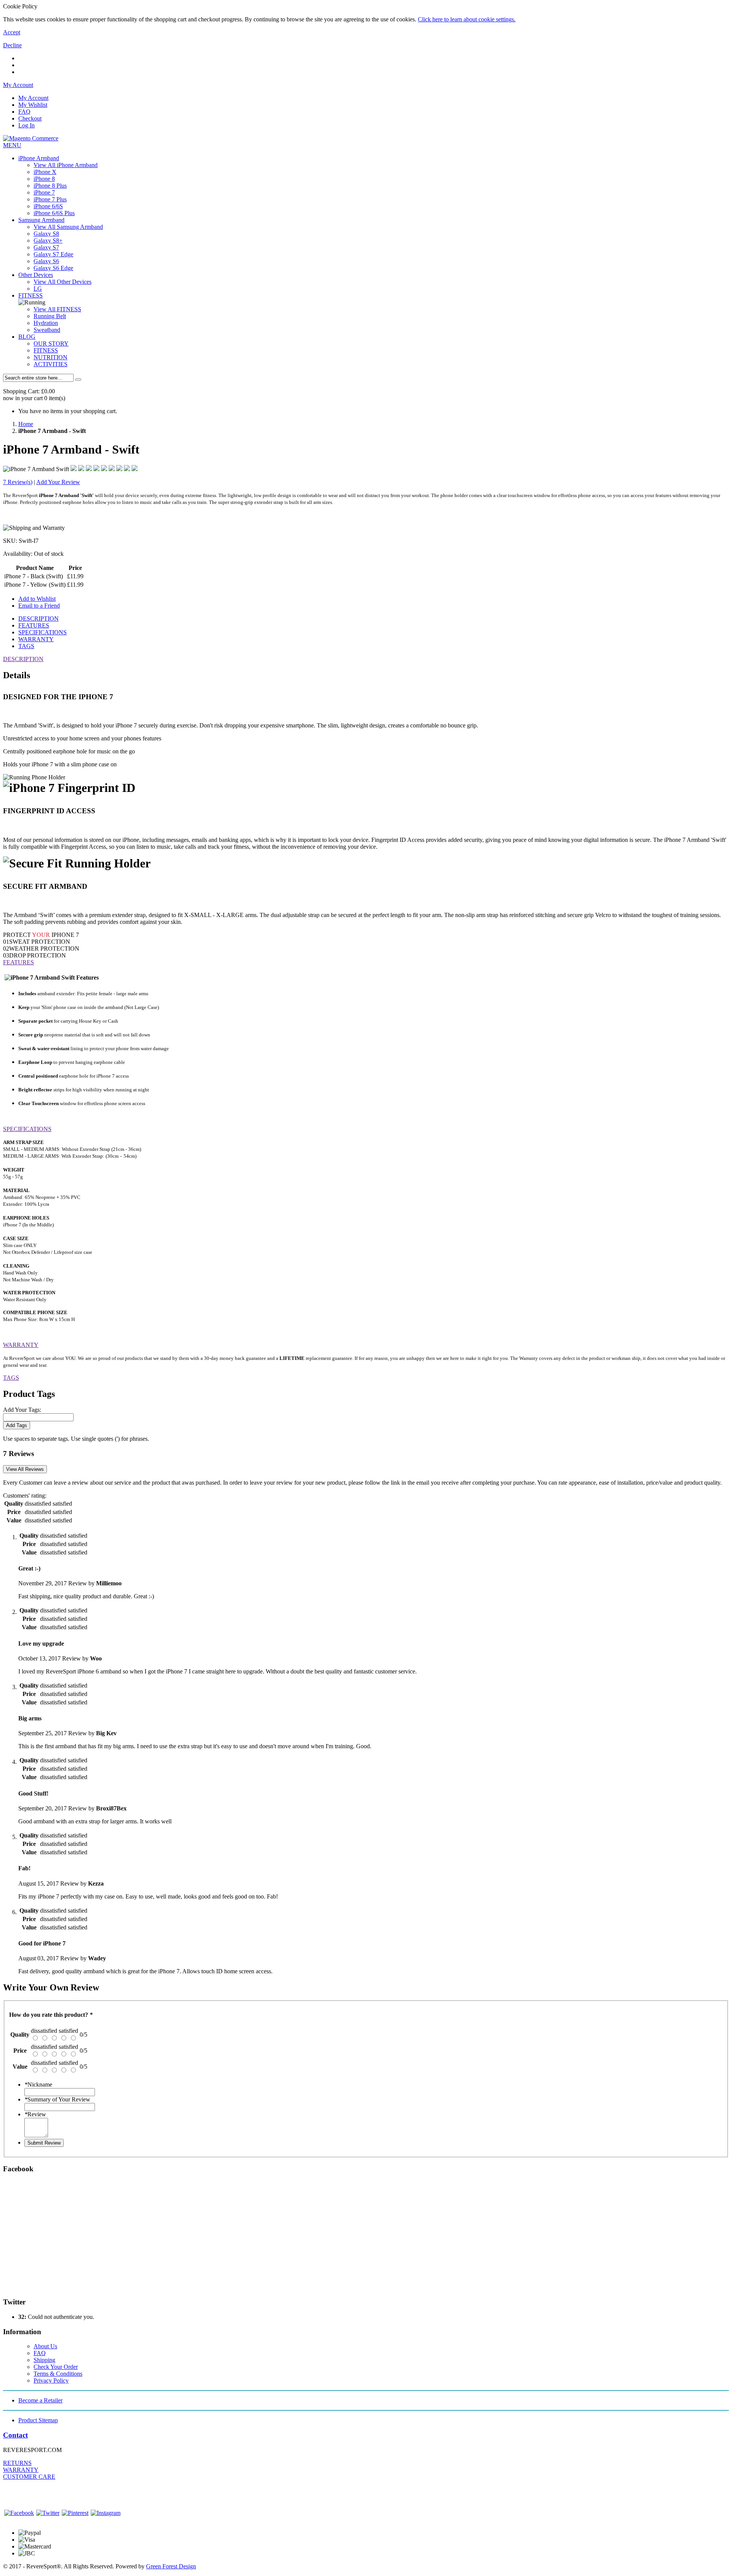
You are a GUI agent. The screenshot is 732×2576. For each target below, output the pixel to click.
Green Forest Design (171, 2566)
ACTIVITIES (51, 364)
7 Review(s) (18, 482)
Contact (15, 2435)
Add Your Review (58, 482)
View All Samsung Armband (68, 227)
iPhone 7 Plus (50, 199)
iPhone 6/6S (48, 206)
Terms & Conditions (58, 2374)
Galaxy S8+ (48, 241)
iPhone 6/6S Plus (54, 213)
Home (26, 424)
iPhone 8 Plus (50, 186)
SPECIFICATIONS (43, 632)
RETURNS (17, 2463)
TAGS (26, 646)
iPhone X (45, 172)
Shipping (44, 2360)
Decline (12, 45)
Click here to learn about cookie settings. (467, 19)
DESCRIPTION (39, 619)
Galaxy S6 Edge (53, 268)
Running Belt (50, 316)
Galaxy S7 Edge (53, 254)
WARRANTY (36, 639)
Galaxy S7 (46, 247)
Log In (26, 125)
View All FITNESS (57, 309)
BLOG (27, 337)
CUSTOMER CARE (29, 2477)
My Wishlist (33, 105)
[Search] (78, 380)
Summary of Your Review (57, 2099)
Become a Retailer (40, 2400)
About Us (45, 2346)
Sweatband (47, 330)
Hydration (46, 323)
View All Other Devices (63, 282)
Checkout (30, 118)
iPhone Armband (39, 158)
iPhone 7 (44, 192)
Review (35, 2114)
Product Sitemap (38, 2420)
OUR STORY (51, 344)
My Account (33, 98)
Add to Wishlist (37, 599)
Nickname (38, 2084)
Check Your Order (56, 2367)
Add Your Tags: (22, 1410)
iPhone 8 (44, 179)
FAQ (24, 112)
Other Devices (36, 275)
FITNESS (30, 295)
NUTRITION (51, 357)
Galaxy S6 (46, 261)
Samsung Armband (41, 220)
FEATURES (34, 625)
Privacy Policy (51, 2381)
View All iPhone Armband (66, 165)
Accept (12, 32)
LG (38, 289)
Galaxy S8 (46, 234)
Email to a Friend (39, 606)
